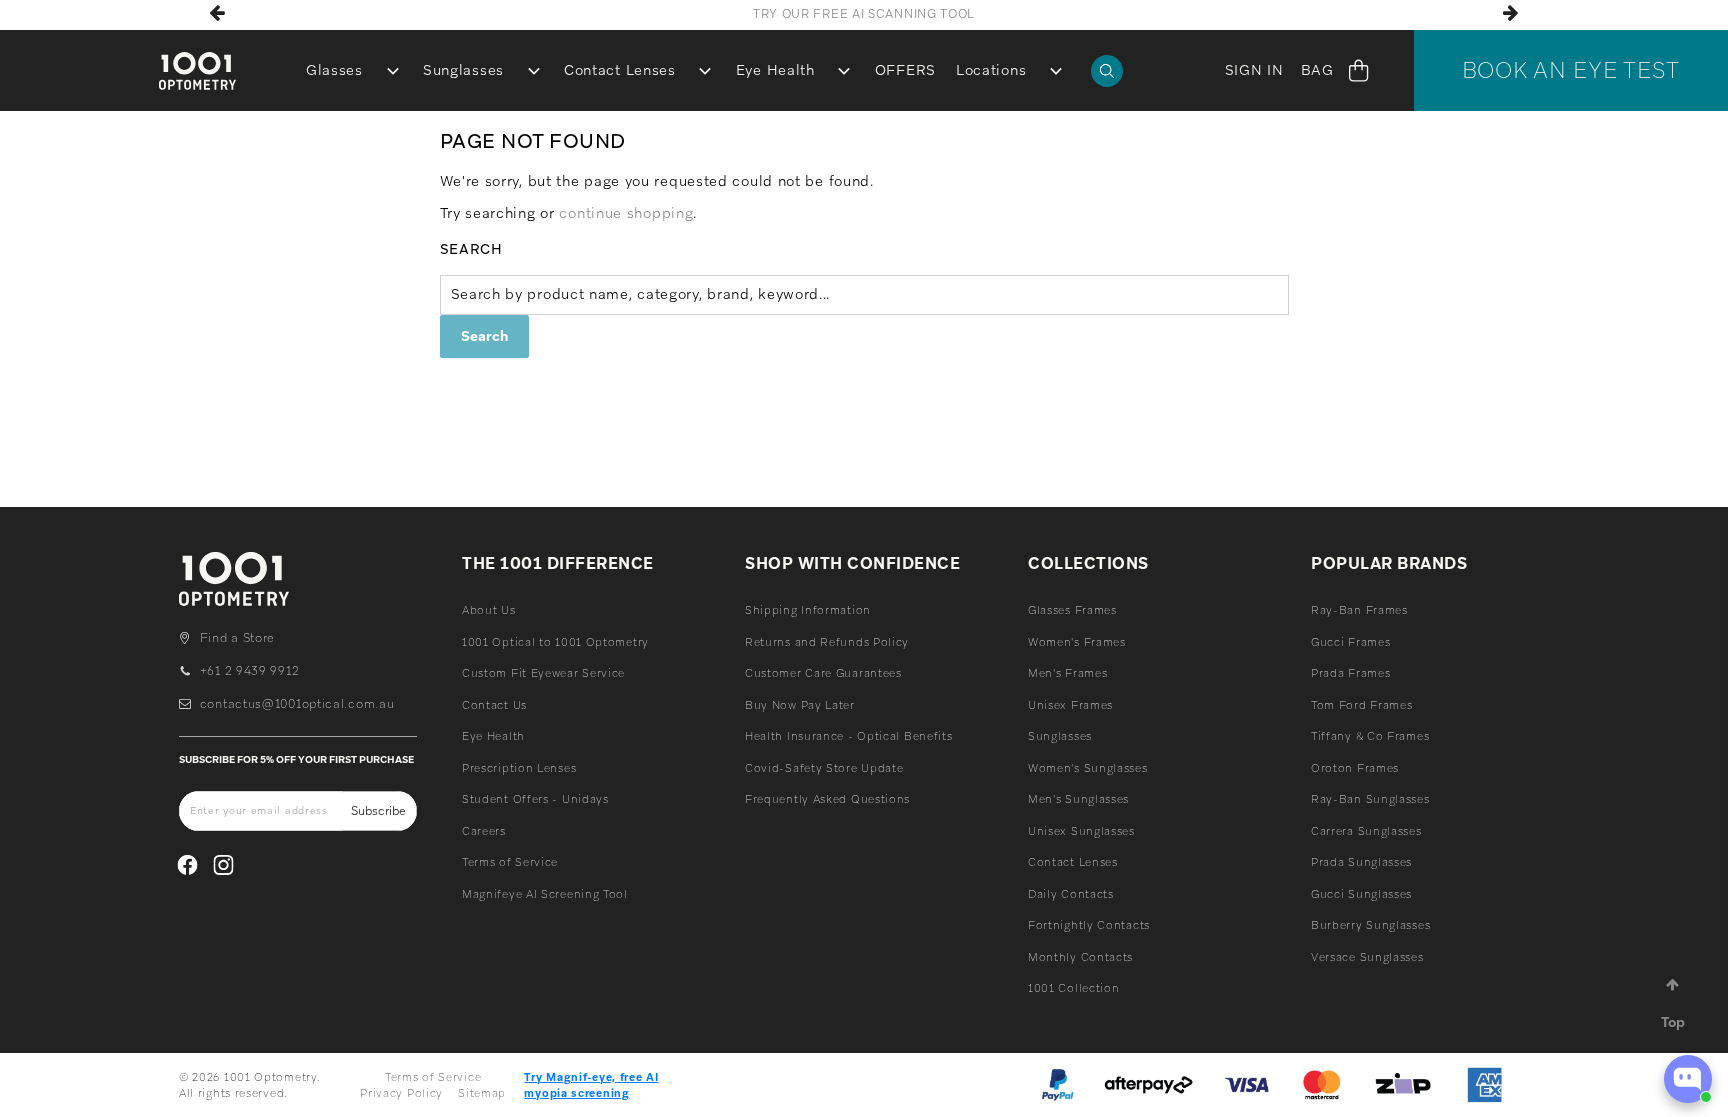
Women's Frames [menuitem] (1077, 642)
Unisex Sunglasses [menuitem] (1081, 831)
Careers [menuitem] (484, 831)
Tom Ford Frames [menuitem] (1362, 705)
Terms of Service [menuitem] (510, 862)
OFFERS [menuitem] (905, 70)
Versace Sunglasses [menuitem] (1367, 957)
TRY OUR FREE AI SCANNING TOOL (864, 14)
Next (1511, 13)
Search (471, 249)
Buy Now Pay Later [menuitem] (800, 705)
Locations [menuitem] (991, 70)
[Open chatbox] (1688, 1079)
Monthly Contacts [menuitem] (1080, 957)
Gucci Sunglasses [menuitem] (1361, 894)
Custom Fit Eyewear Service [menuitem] (543, 673)
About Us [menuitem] (489, 610)
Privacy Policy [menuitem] (401, 1093)
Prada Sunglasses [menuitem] (1361, 862)
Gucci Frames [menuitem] (1350, 642)
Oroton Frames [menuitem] (1355, 768)
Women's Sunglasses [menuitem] (1088, 768)
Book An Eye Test (1571, 70)
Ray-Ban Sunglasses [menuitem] (1370, 799)
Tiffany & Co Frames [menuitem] (1370, 736)
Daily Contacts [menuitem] (1071, 894)
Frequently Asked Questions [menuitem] (827, 799)
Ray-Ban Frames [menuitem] (1359, 610)
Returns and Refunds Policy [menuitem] (827, 642)
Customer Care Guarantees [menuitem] (823, 673)
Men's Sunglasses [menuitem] (1078, 799)
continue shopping (626, 213)
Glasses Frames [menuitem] (1072, 610)
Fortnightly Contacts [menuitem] (1089, 925)
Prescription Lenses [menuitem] (519, 768)
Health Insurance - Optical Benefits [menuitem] (849, 736)
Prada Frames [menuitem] (1350, 673)
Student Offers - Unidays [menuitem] (535, 799)
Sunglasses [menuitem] (463, 70)
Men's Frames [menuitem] (1067, 673)
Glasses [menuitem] (334, 70)
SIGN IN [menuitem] (1254, 70)
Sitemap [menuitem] (482, 1093)
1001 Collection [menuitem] (1074, 988)
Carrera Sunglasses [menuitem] (1366, 831)
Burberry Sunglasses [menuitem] (1370, 925)
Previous (217, 13)
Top (1673, 1022)
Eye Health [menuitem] (775, 70)
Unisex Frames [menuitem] (1070, 705)
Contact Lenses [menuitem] (620, 70)
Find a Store (237, 638)
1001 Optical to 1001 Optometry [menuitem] (555, 642)
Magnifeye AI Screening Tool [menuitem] (545, 894)
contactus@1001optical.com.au (297, 704)
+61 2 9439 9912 (249, 671)
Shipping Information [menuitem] (808, 610)
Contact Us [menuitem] (494, 705)
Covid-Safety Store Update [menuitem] (824, 768)
